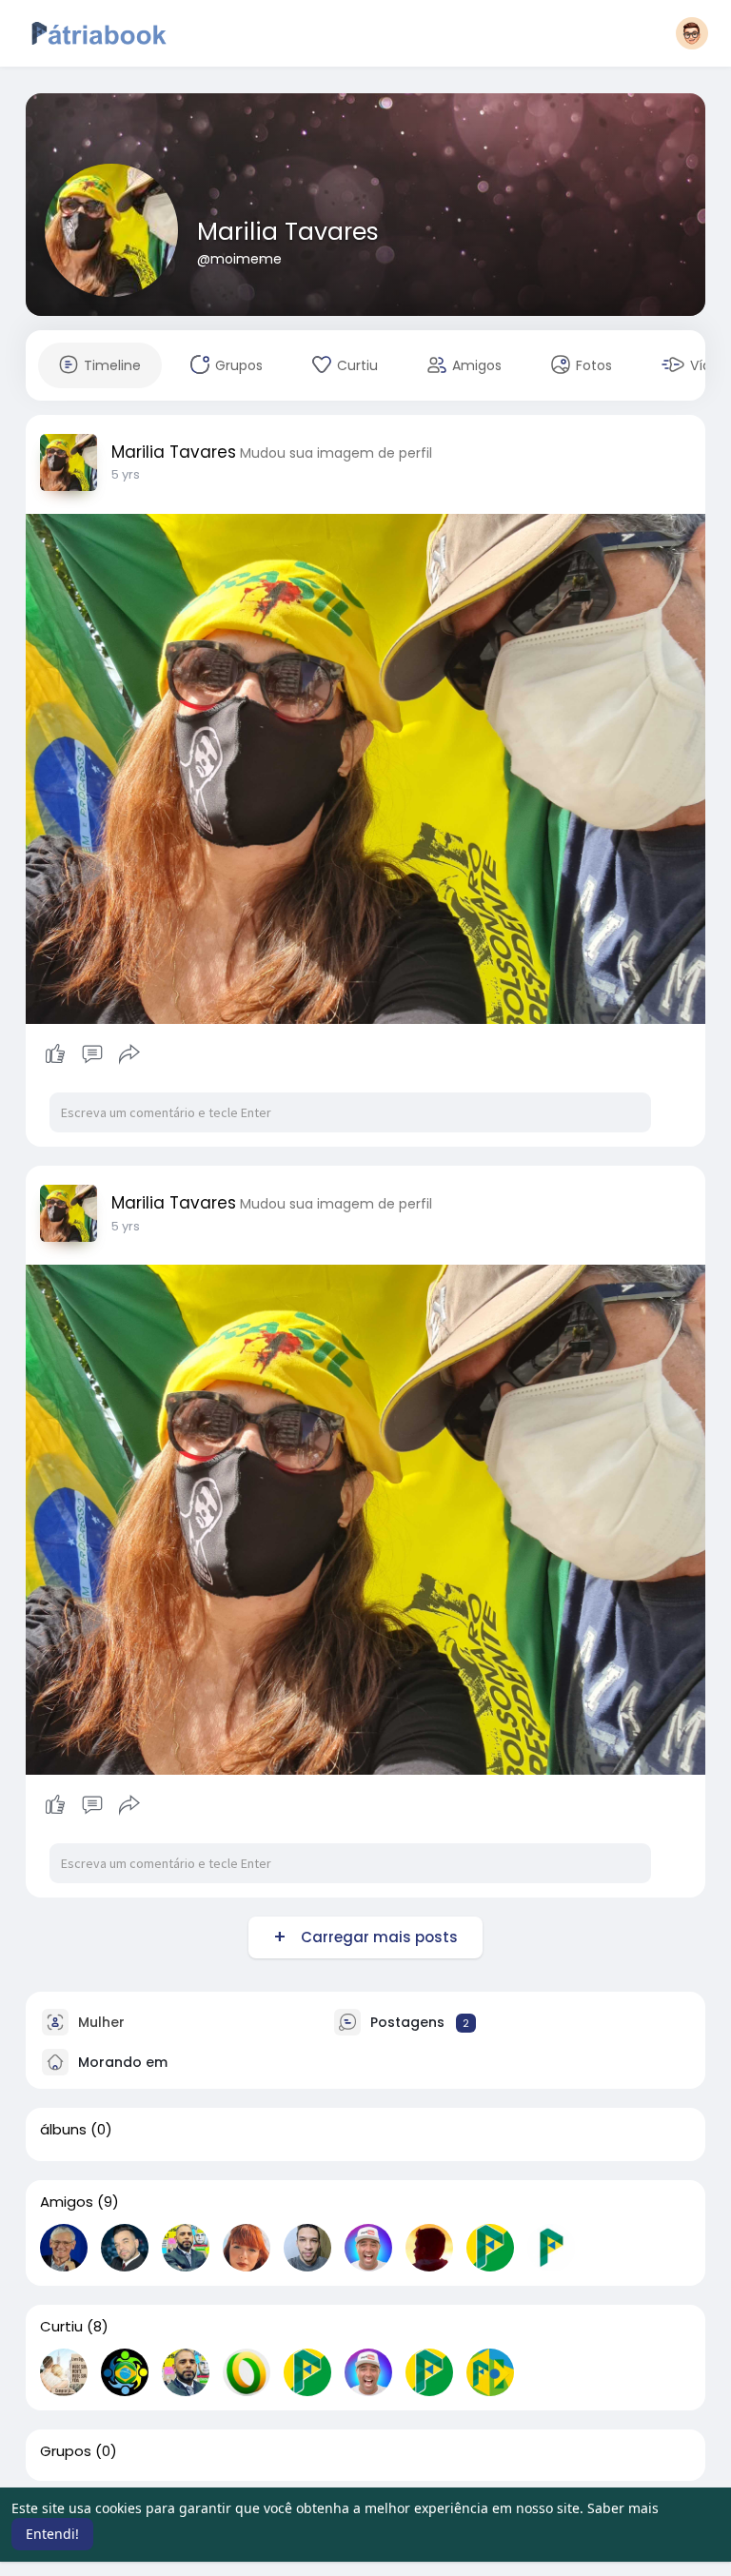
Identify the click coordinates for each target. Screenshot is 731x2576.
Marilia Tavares (288, 232)
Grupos (66, 2451)
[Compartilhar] (129, 1054)
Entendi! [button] (52, 2534)
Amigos (67, 2202)
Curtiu (61, 2327)
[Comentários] (92, 1054)
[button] (692, 33)
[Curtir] (93, 1054)
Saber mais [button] (623, 2508)
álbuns (63, 2130)
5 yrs (126, 474)
